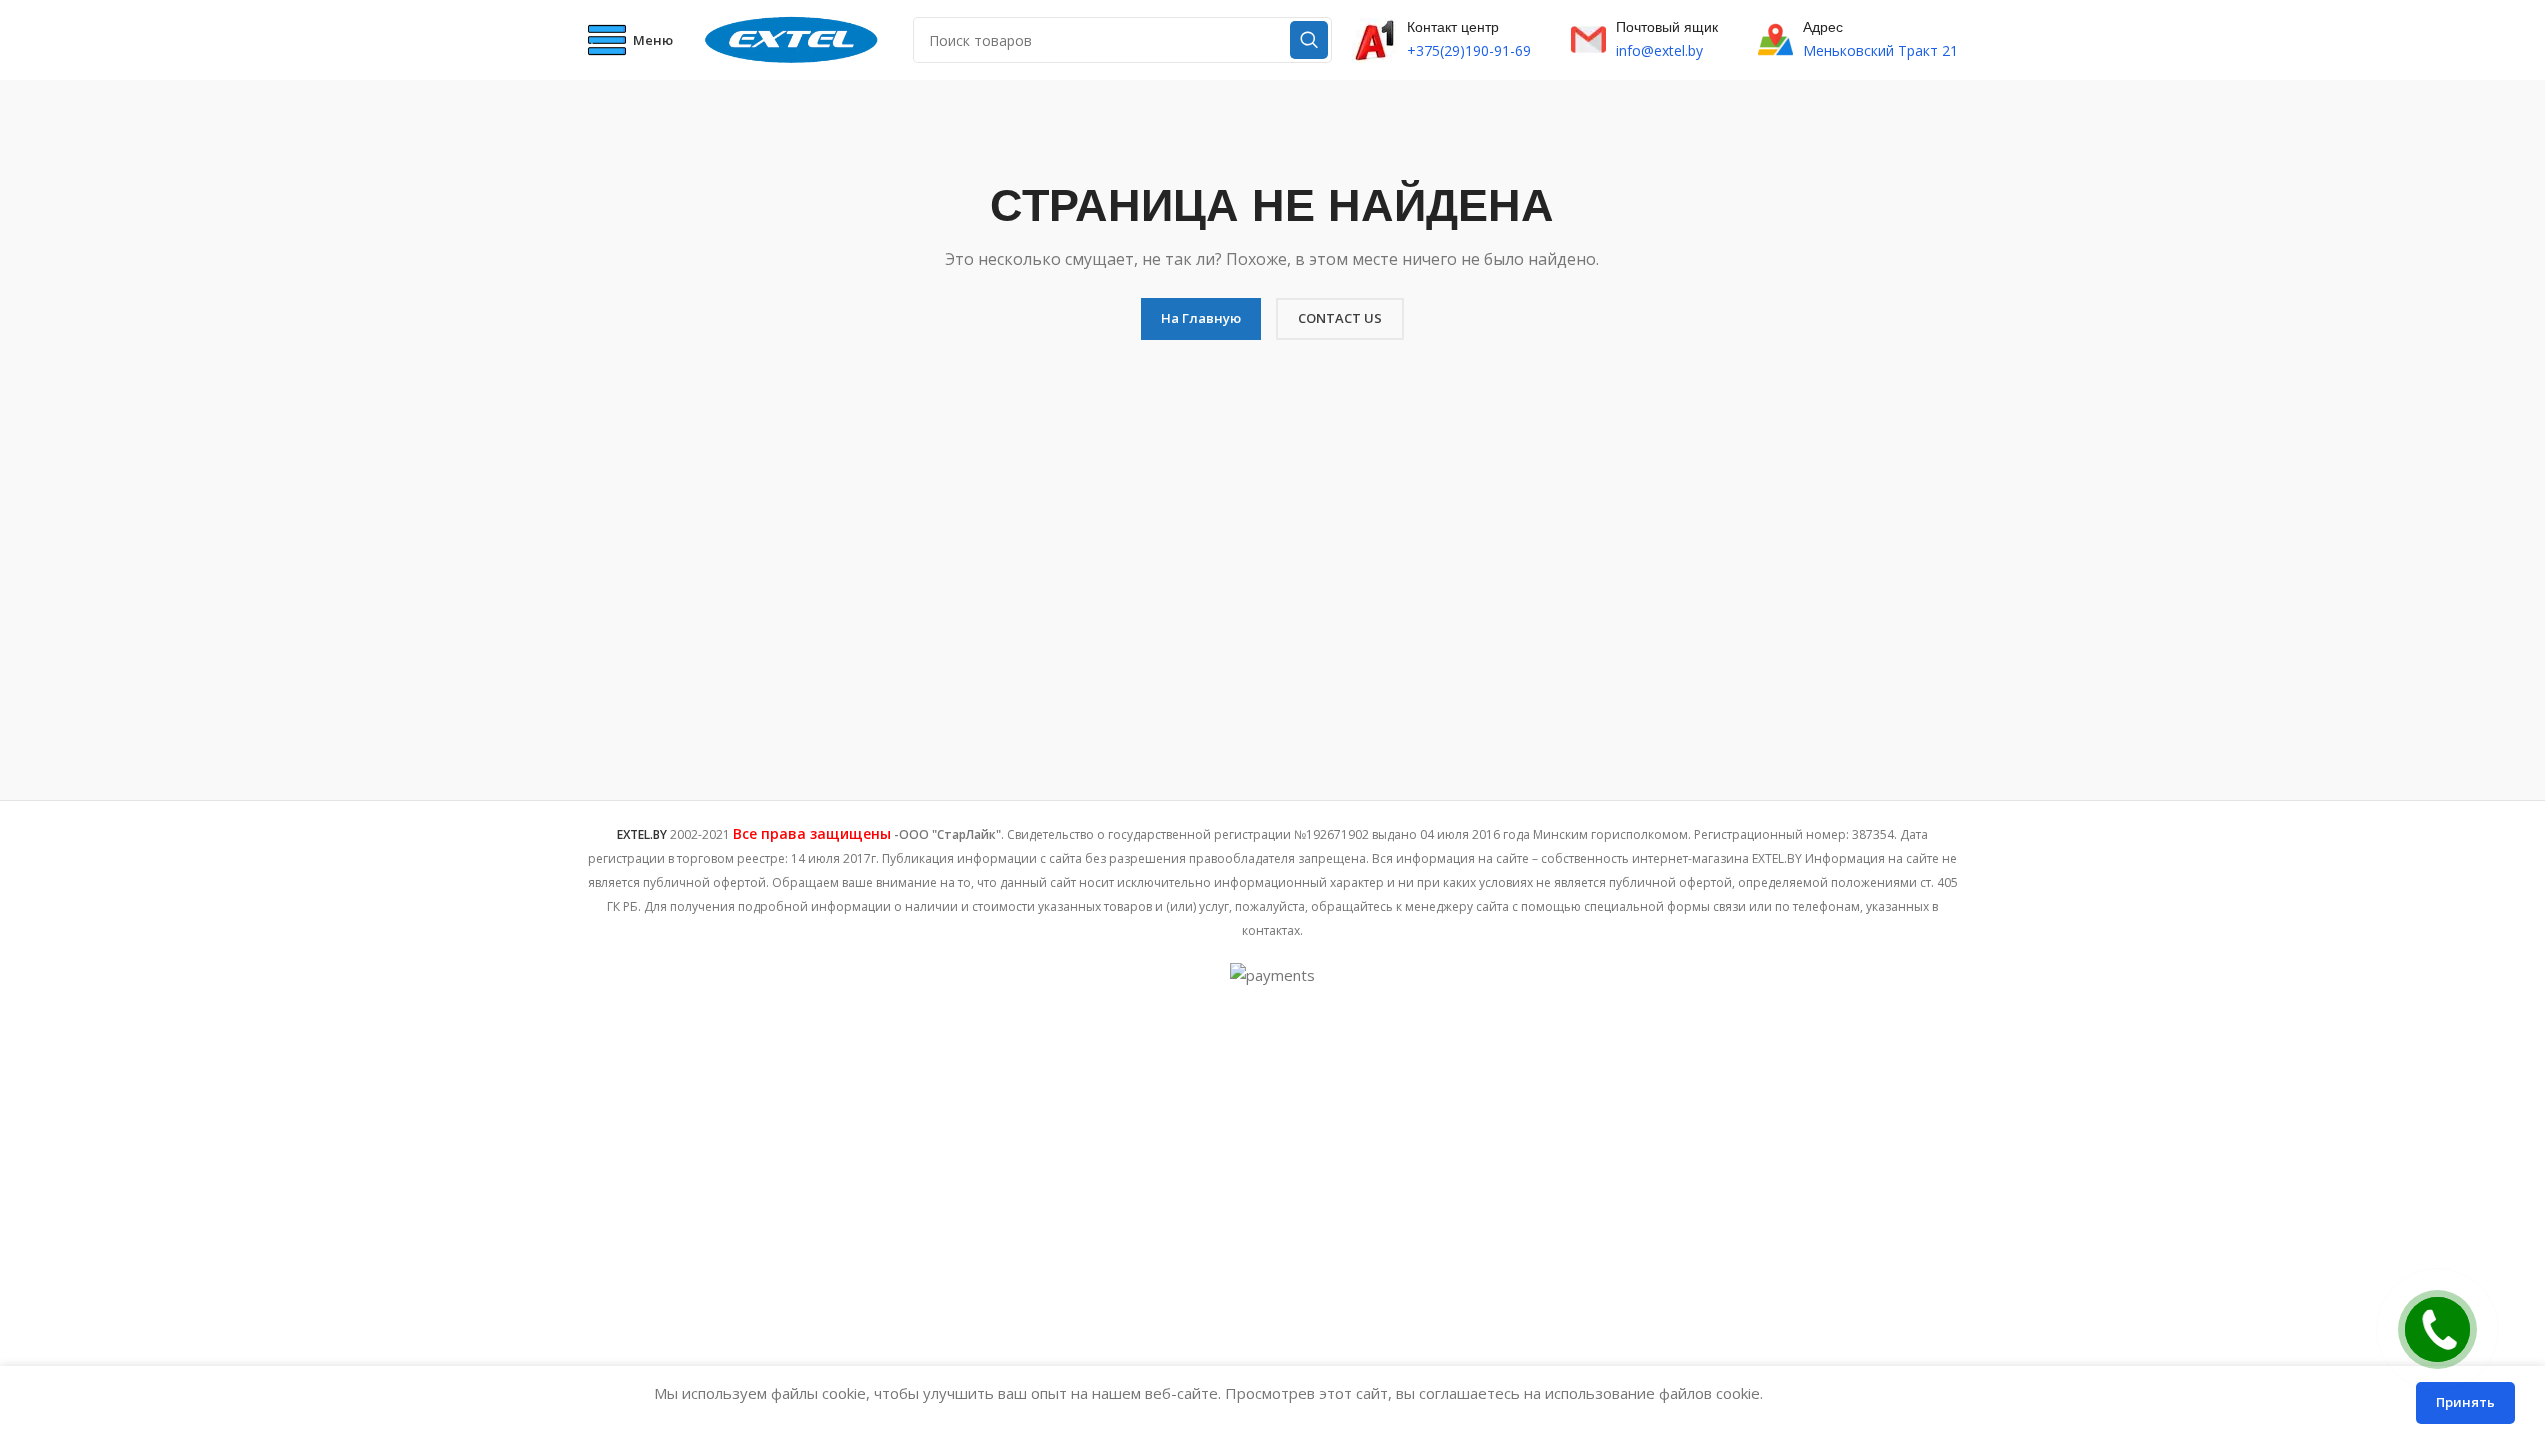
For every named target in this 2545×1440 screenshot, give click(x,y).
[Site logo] (793, 38)
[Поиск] (1309, 40)
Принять (2465, 1402)
